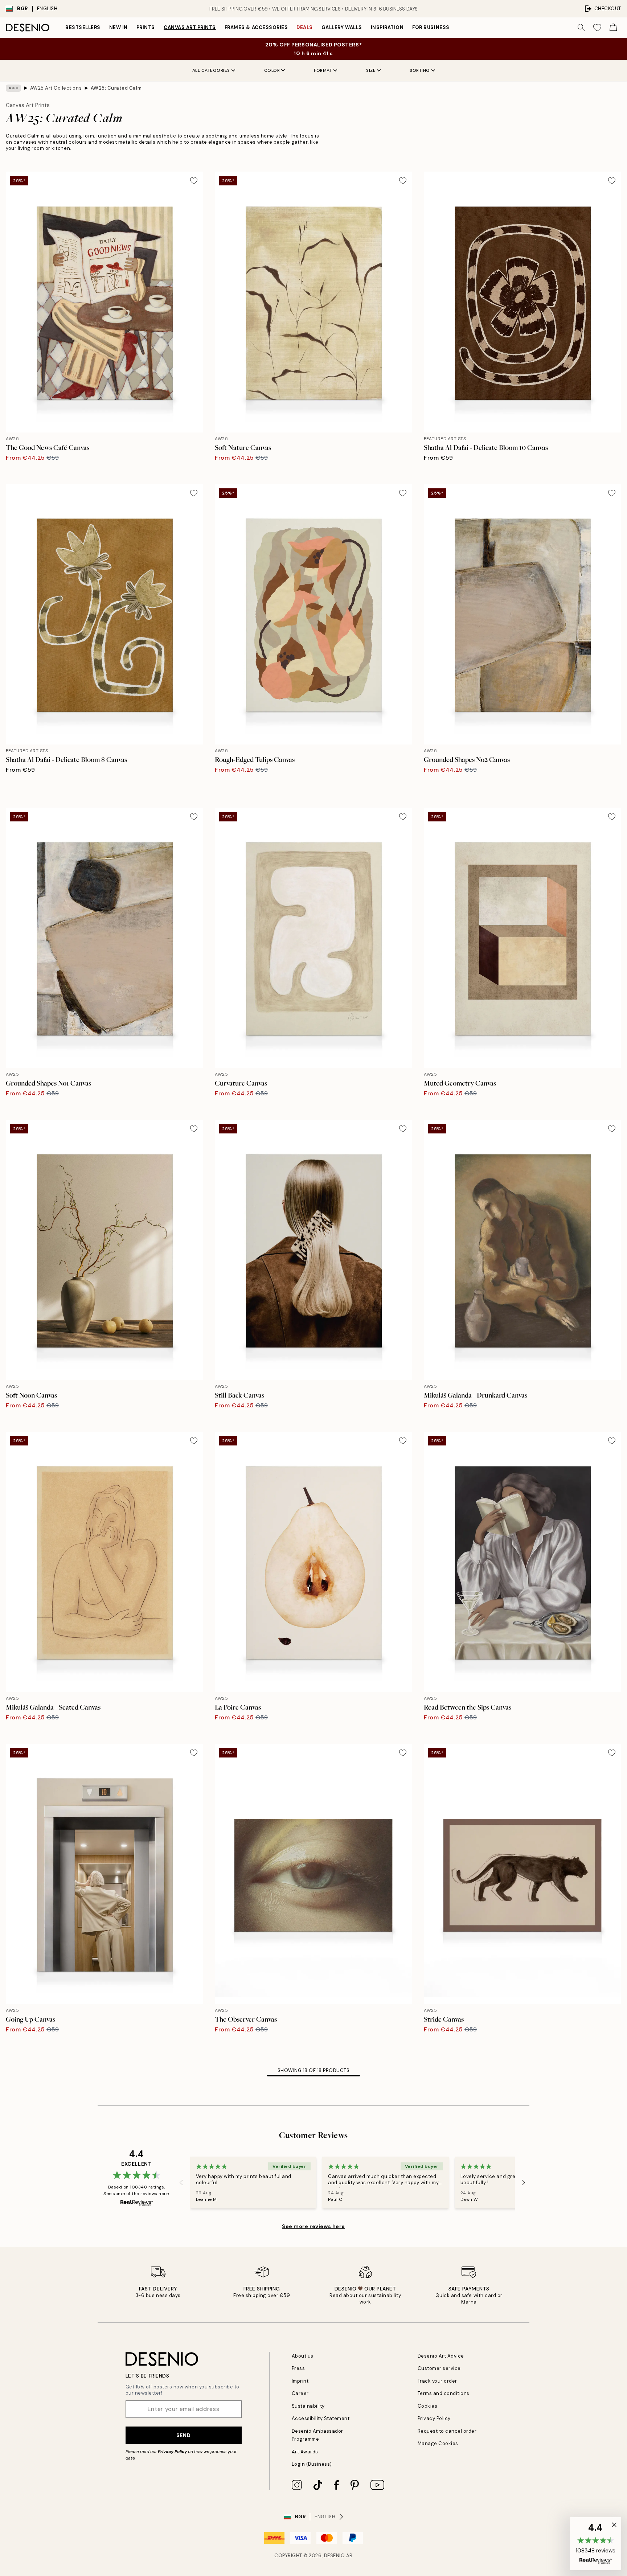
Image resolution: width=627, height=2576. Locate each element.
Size (371, 70)
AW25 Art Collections (56, 88)
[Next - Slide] (524, 2183)
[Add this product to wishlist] (194, 181)
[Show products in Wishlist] (597, 28)
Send (183, 2435)
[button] (595, 2544)
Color (272, 70)
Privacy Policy (172, 2452)
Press (298, 2368)
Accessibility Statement (321, 2418)
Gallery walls (342, 27)
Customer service (439, 2368)
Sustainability (308, 2406)
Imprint (300, 2381)
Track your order (437, 2381)
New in (118, 27)
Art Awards (305, 2452)
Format (323, 70)
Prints (146, 27)
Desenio (335, 2556)
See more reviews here (313, 2226)
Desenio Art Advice (441, 2356)
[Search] (581, 28)
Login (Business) (312, 2464)
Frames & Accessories (256, 27)
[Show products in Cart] (613, 28)
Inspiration (387, 27)
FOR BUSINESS (431, 27)
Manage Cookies (438, 2443)
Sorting (420, 70)
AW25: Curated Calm (116, 88)
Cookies (428, 2406)
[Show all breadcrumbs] (13, 88)
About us (303, 2356)
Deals (305, 27)
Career (300, 2393)
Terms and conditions (444, 2393)
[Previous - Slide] (181, 2183)
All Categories (211, 70)
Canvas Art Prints (190, 27)
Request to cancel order (447, 2431)
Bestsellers (83, 27)
